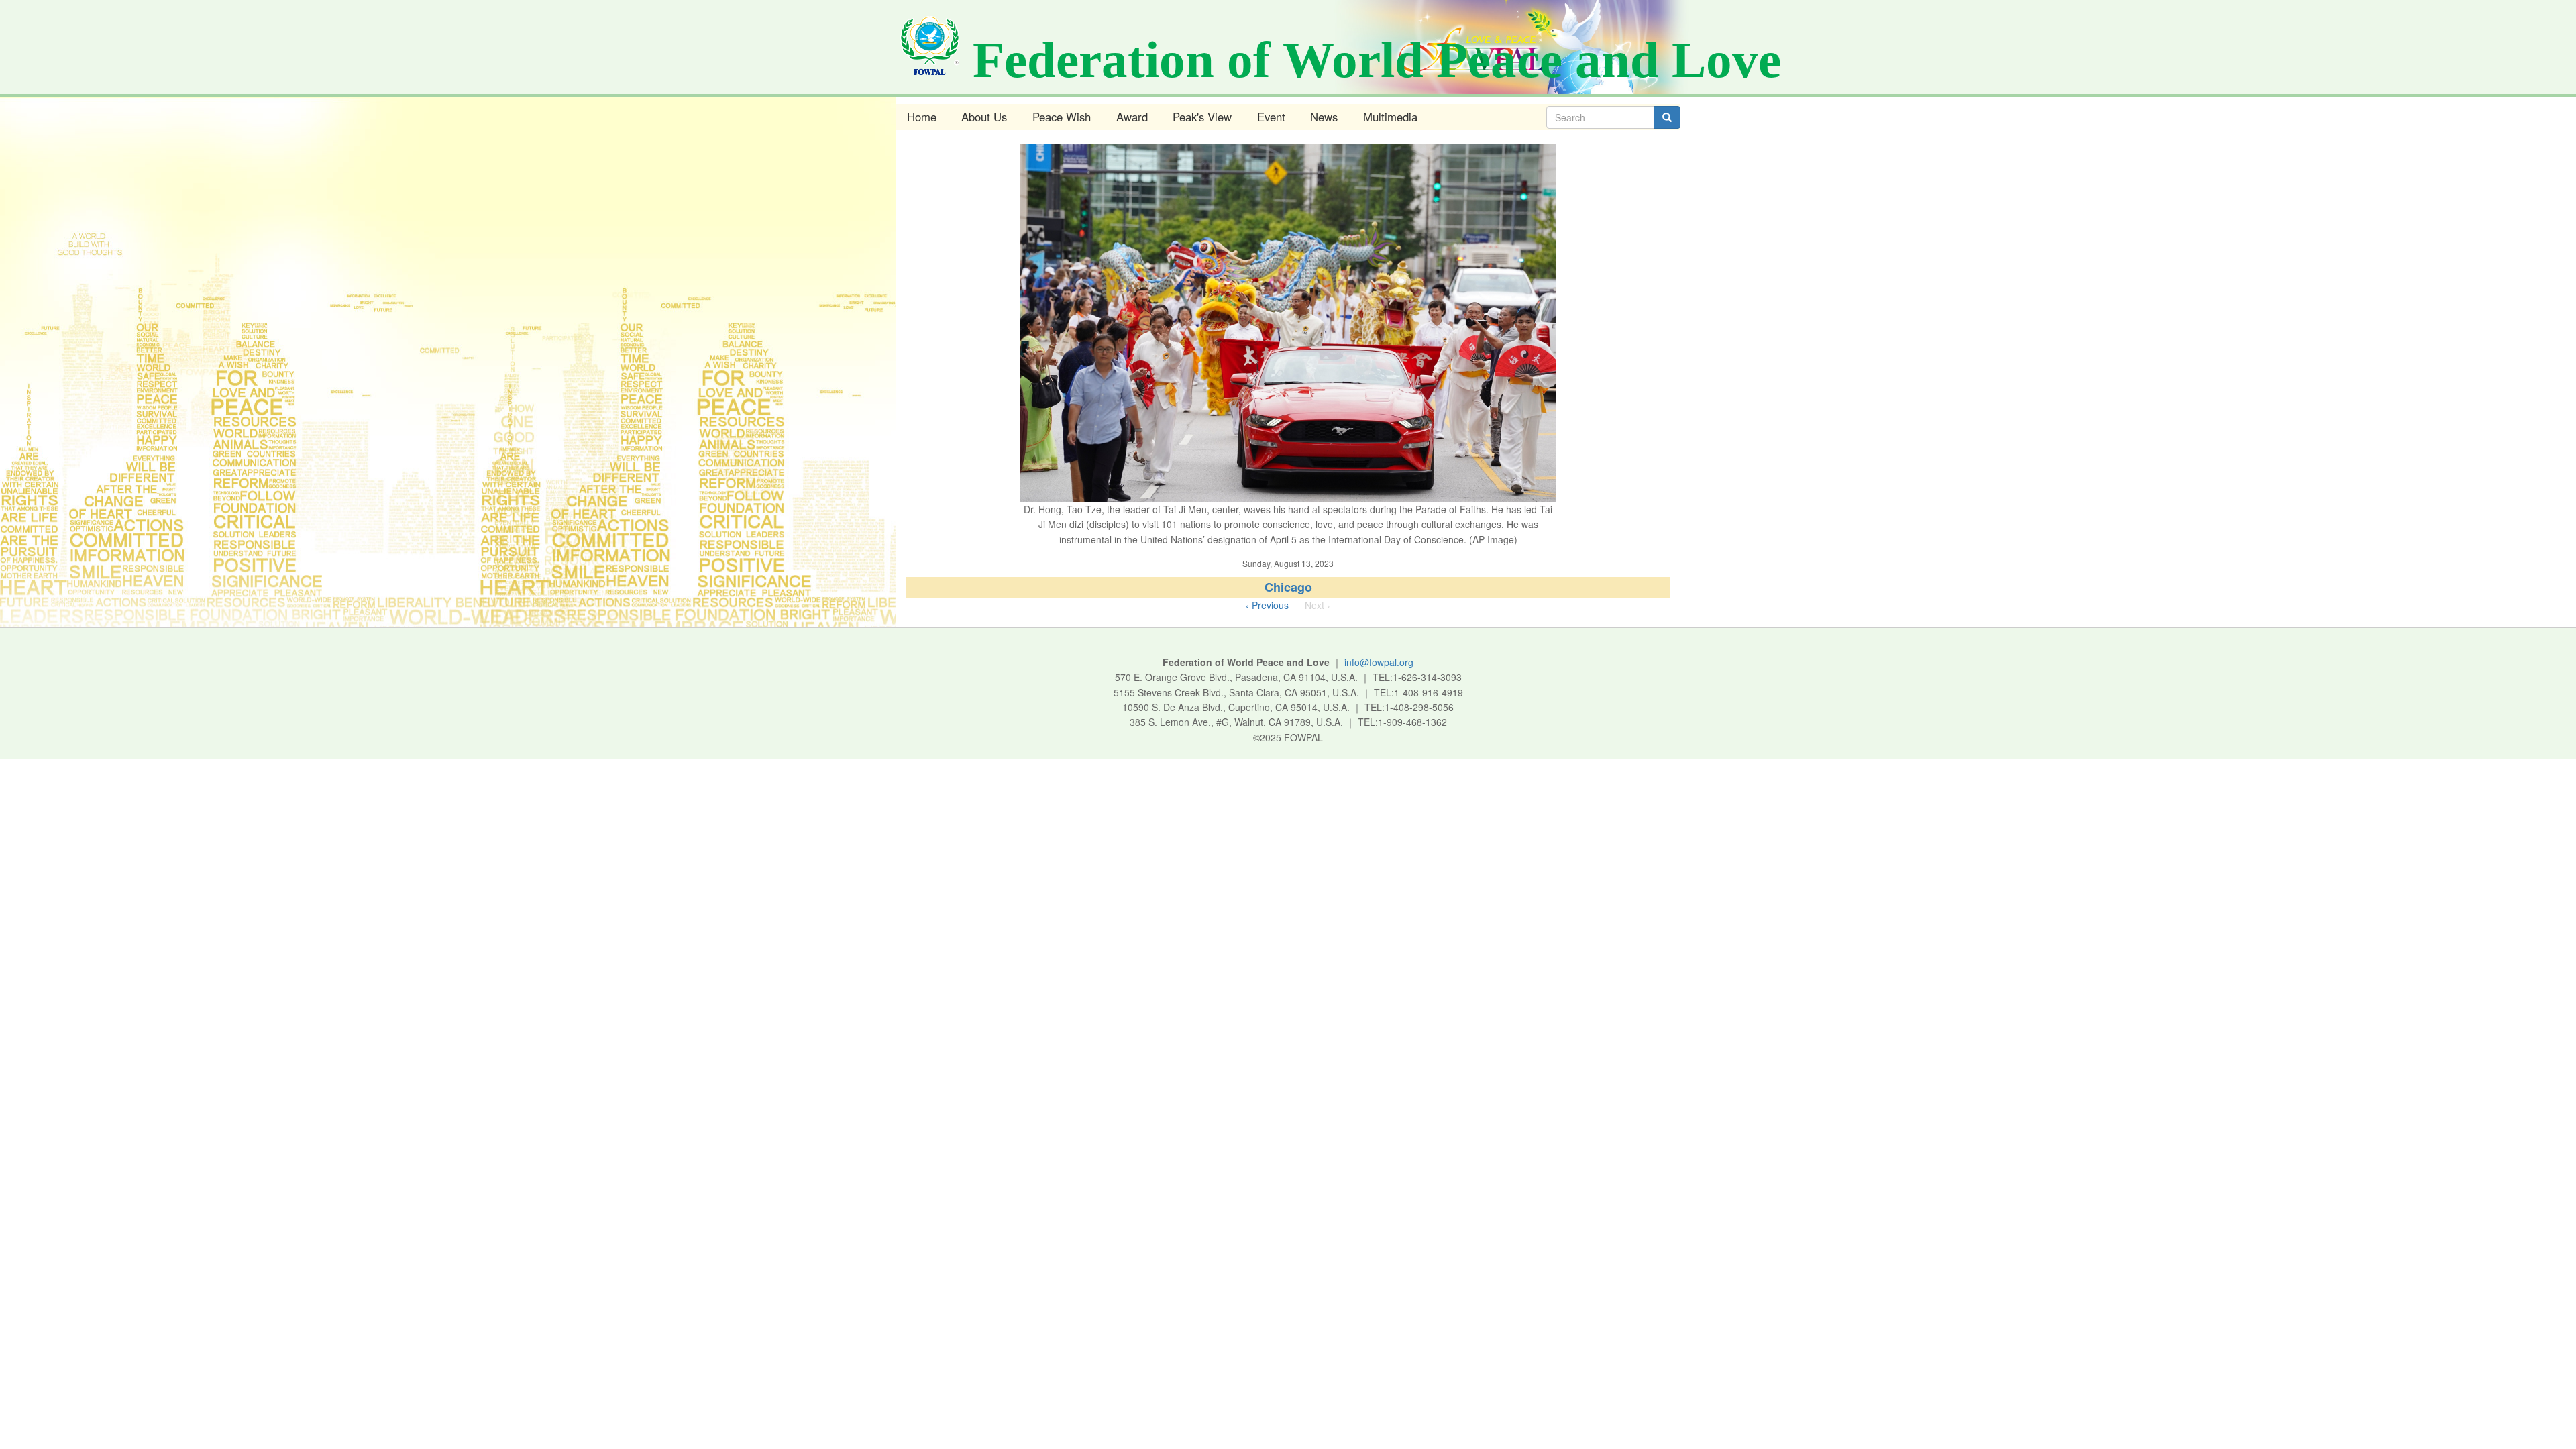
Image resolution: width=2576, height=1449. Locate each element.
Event (1271, 117)
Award (1132, 117)
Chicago (1288, 587)
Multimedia (1390, 117)
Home (922, 117)
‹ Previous (1267, 605)
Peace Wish (1062, 117)
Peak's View (1202, 117)
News (1324, 117)
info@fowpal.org (1379, 662)
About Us (984, 117)
